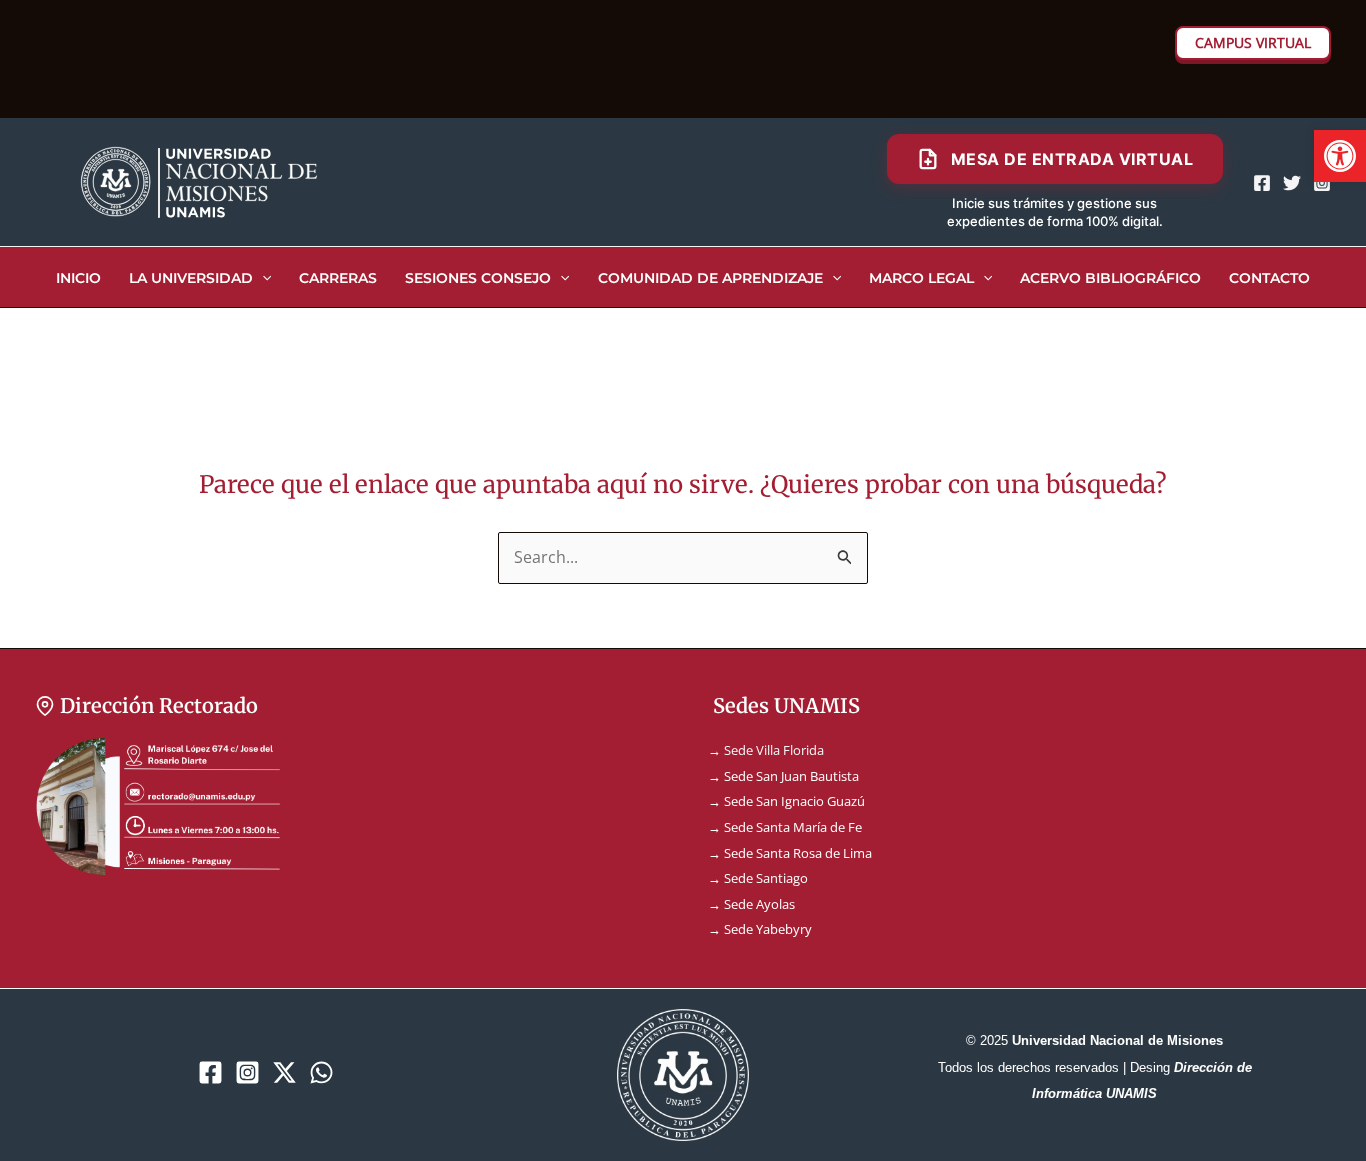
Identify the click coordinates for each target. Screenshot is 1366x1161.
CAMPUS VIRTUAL (1253, 42)
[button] (262, 278)
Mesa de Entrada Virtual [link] (1072, 159)
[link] (1340, 156)
